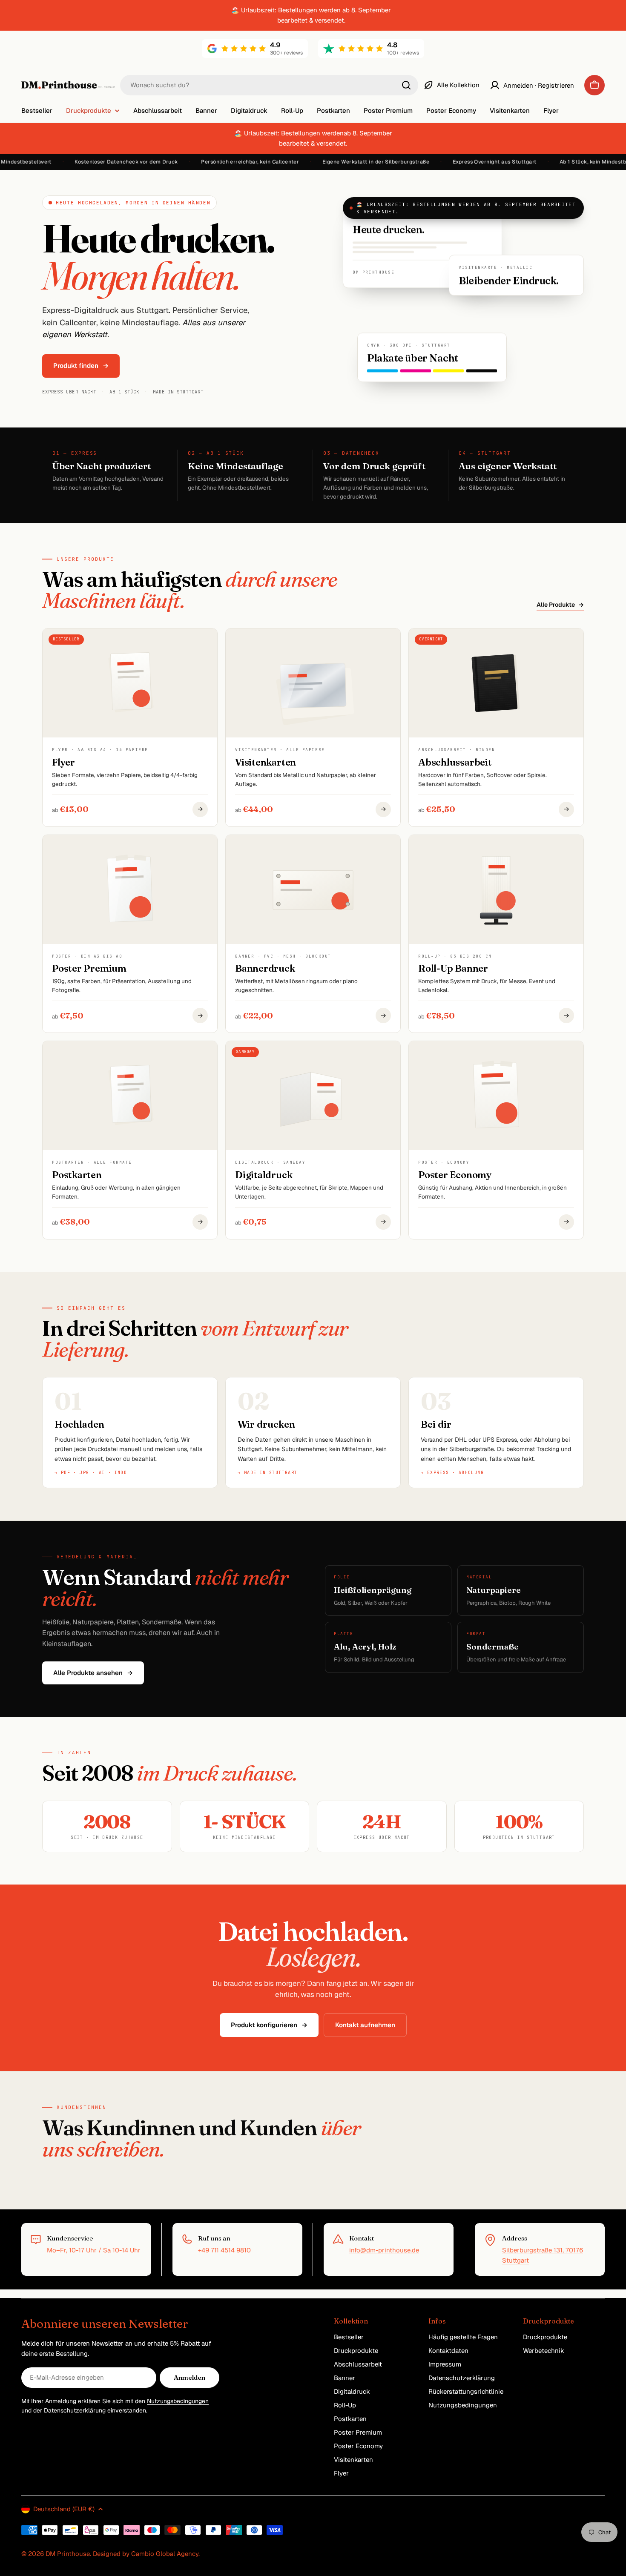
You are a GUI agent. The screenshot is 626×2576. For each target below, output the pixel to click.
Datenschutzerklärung (75, 2410)
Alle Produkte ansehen (93, 1673)
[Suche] (406, 85)
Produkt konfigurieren (269, 2025)
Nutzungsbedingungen (178, 2401)
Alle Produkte (560, 605)
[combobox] (269, 85)
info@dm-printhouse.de (384, 2250)
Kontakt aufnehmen (365, 2025)
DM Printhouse (68, 2554)
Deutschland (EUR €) (64, 2509)
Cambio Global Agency (165, 2554)
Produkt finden (81, 366)
